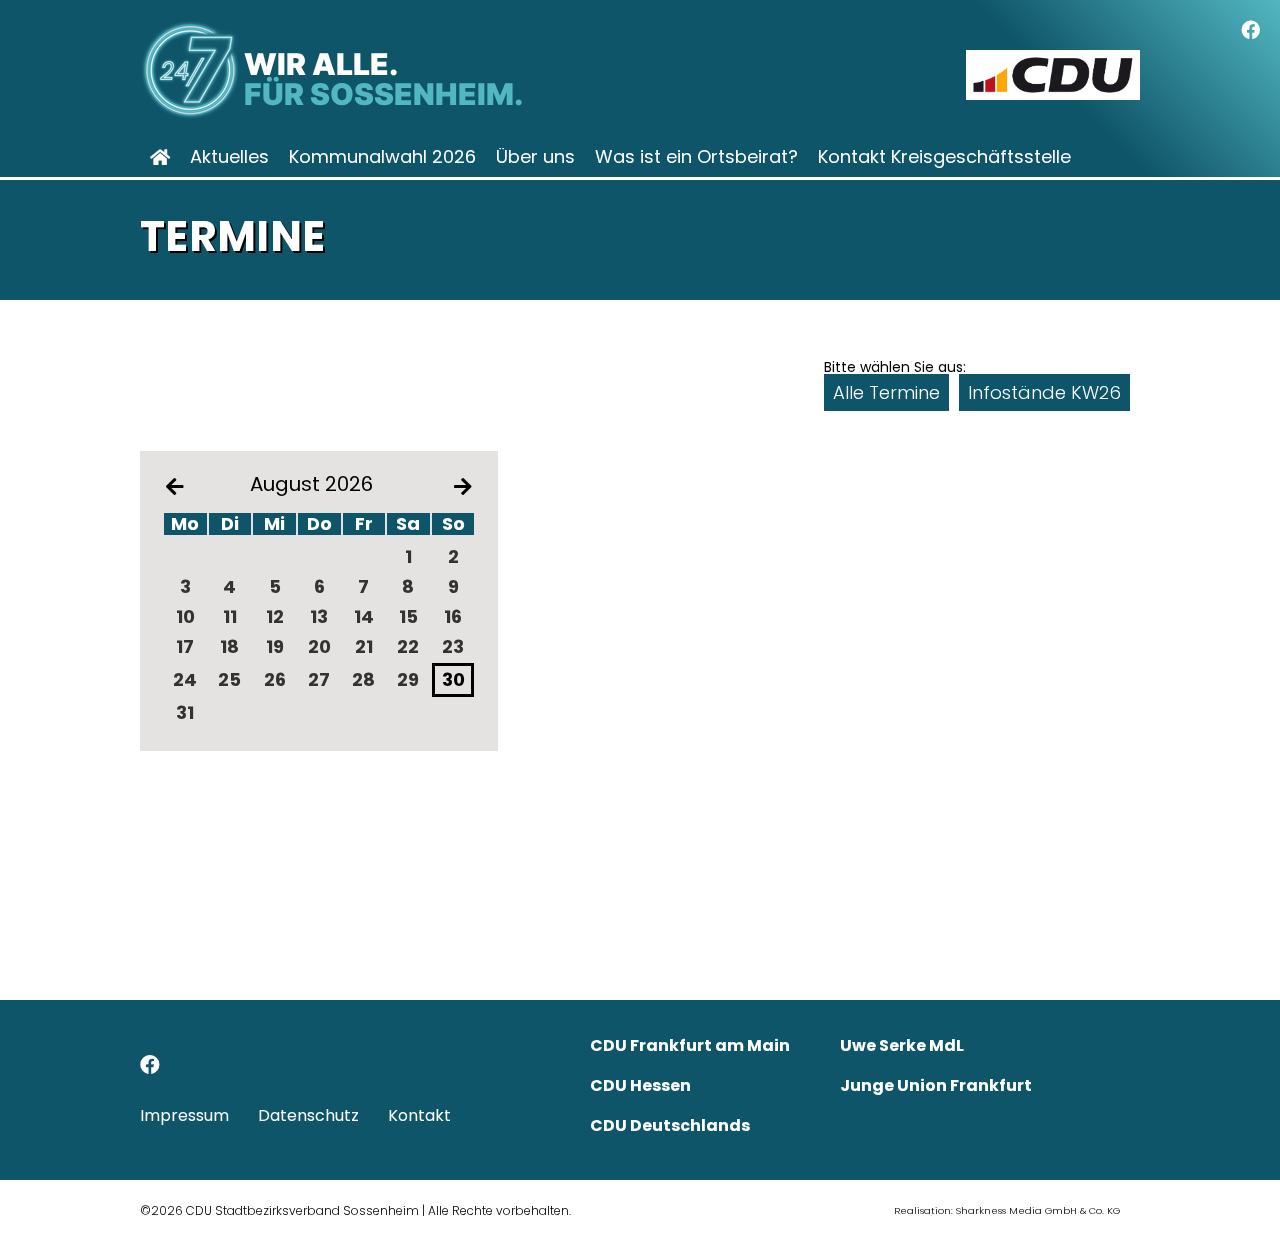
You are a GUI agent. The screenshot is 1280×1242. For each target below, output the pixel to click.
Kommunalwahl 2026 (382, 157)
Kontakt (419, 1115)
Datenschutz (308, 1115)
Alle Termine (886, 392)
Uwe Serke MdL (902, 1045)
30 (453, 679)
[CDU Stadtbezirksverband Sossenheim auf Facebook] (150, 1067)
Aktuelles (229, 157)
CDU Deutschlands (670, 1125)
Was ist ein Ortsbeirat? (696, 157)
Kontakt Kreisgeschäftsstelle (944, 157)
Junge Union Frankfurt (936, 1085)
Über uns (535, 157)
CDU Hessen (640, 1085)
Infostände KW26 (1044, 392)
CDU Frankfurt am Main (690, 1045)
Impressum (184, 1115)
